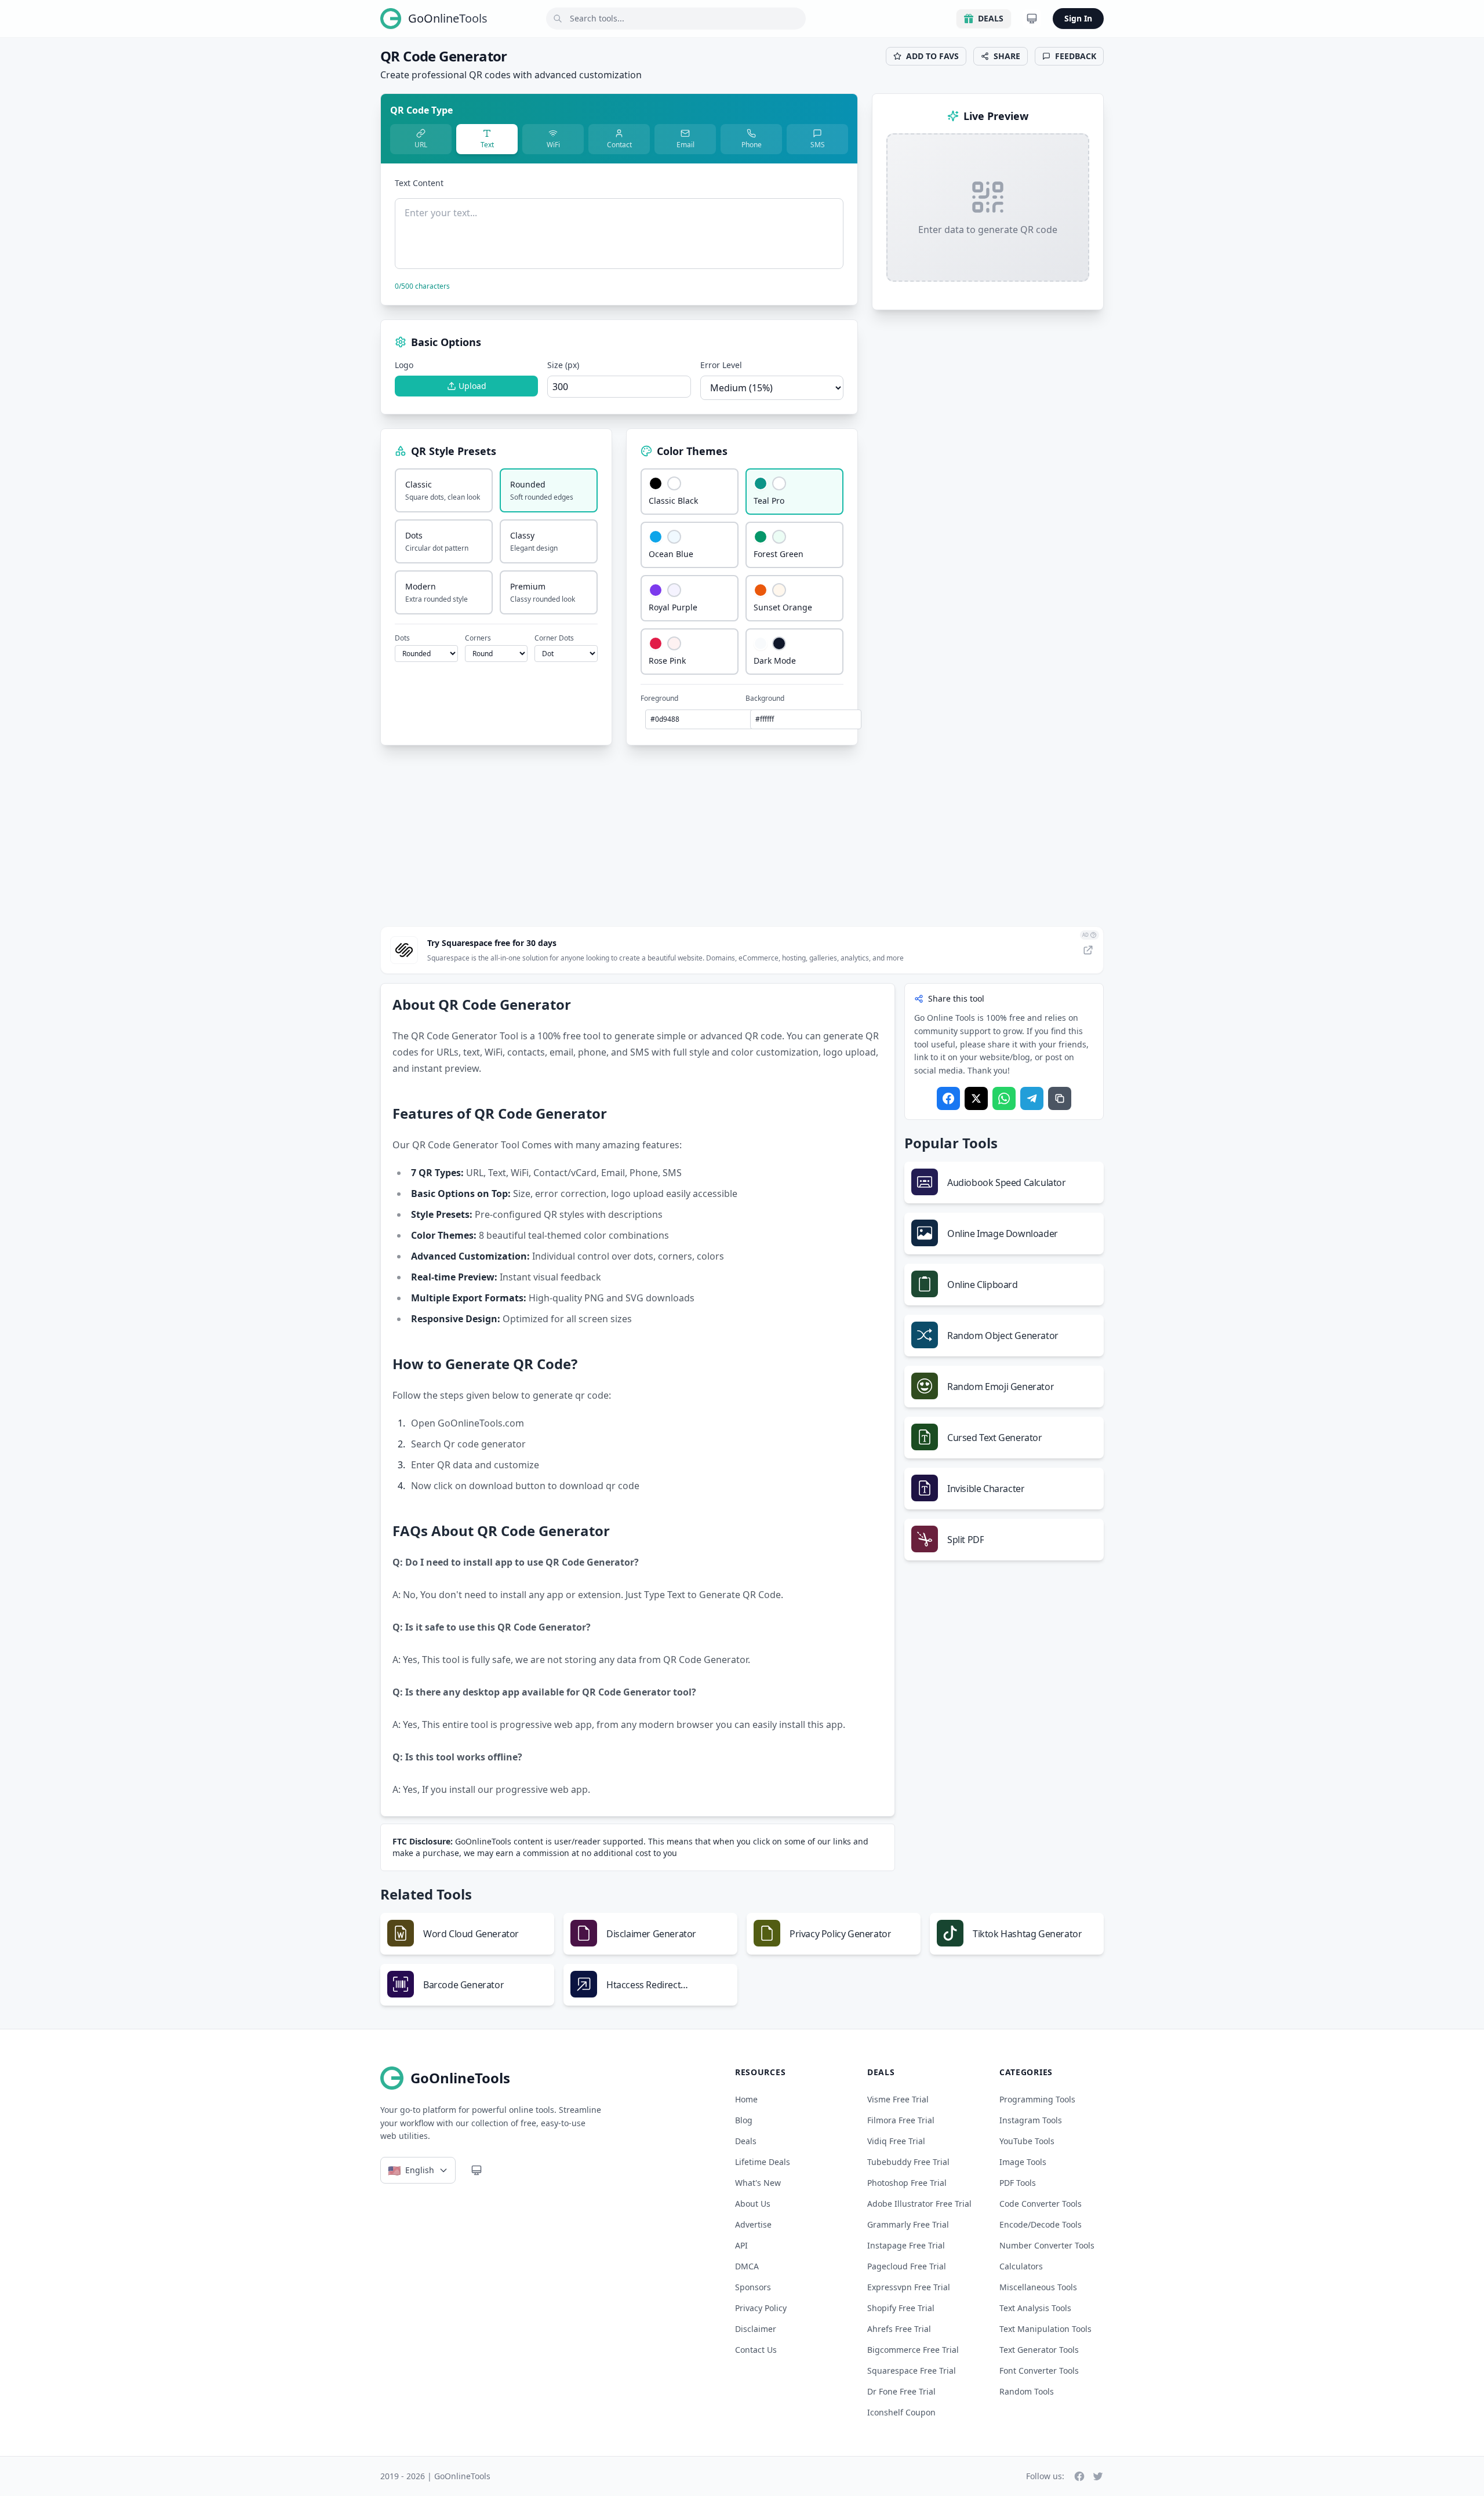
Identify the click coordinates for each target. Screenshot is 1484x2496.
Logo (404, 365)
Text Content (419, 183)
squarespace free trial (912, 2371)
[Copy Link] (1060, 1098)
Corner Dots (554, 638)
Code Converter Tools (1041, 2204)
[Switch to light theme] (1032, 19)
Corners (478, 638)
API (741, 2245)
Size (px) (563, 365)
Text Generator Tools (1039, 2350)
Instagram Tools (1031, 2120)
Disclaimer (756, 2329)
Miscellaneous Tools (1038, 2287)
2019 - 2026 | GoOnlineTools (435, 2476)
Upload (472, 386)
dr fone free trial (901, 2391)
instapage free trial (906, 2245)
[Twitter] (976, 1098)
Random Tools (1027, 2391)
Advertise (753, 2224)
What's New (758, 2183)
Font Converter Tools (1039, 2371)
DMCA (747, 2266)
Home (746, 2099)
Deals (991, 18)
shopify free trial (901, 2308)
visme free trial (898, 2099)
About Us (753, 2204)
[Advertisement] (742, 836)
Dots (402, 638)
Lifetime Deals (763, 2162)
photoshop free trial (907, 2183)
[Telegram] (1032, 1098)
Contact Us (756, 2350)
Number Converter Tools (1047, 2245)
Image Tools (1023, 2162)
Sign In (1078, 18)
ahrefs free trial (899, 2329)
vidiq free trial (896, 2141)
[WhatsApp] (1004, 1098)
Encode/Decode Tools (1041, 2224)
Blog (744, 2120)
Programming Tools (1037, 2099)
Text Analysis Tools (1035, 2308)
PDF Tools (1018, 2183)
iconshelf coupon (901, 2412)
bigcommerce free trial (913, 2350)
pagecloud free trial (907, 2266)
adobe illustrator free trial (919, 2204)
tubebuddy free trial (908, 2162)
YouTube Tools (1027, 2141)
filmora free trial (901, 2120)
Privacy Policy (761, 2308)
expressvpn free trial (909, 2287)
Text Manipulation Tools (1045, 2329)
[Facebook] (948, 1098)
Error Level (721, 365)
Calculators (1021, 2266)
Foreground (659, 698)
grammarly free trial (908, 2224)
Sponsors (753, 2287)
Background (765, 698)
